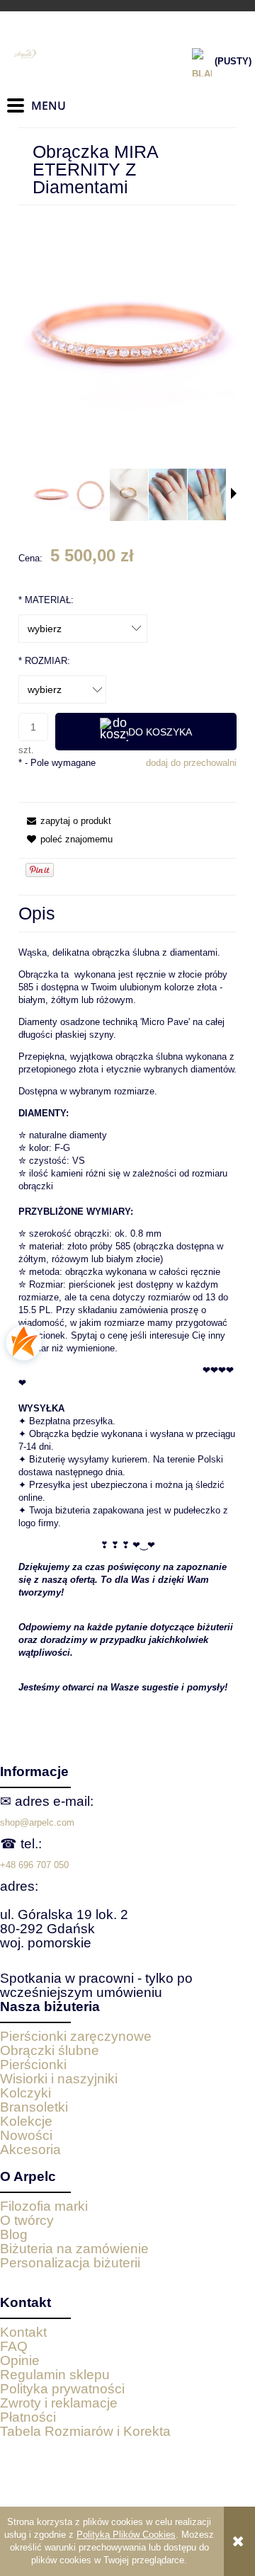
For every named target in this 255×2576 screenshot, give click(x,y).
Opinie (20, 2360)
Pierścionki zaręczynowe (76, 2036)
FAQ (14, 2346)
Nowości (26, 2135)
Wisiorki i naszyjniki (59, 2079)
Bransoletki (34, 2107)
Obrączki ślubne (50, 2050)
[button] (234, 493)
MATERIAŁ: (46, 600)
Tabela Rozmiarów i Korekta (85, 2431)
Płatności (28, 2417)
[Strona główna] (78, 55)
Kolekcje (26, 2121)
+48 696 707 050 (34, 1865)
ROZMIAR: (44, 661)
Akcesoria (30, 2149)
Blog (14, 2234)
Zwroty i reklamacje (59, 2403)
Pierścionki (33, 2065)
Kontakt (23, 2332)
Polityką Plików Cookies (126, 2535)
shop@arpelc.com (37, 1822)
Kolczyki (25, 2093)
